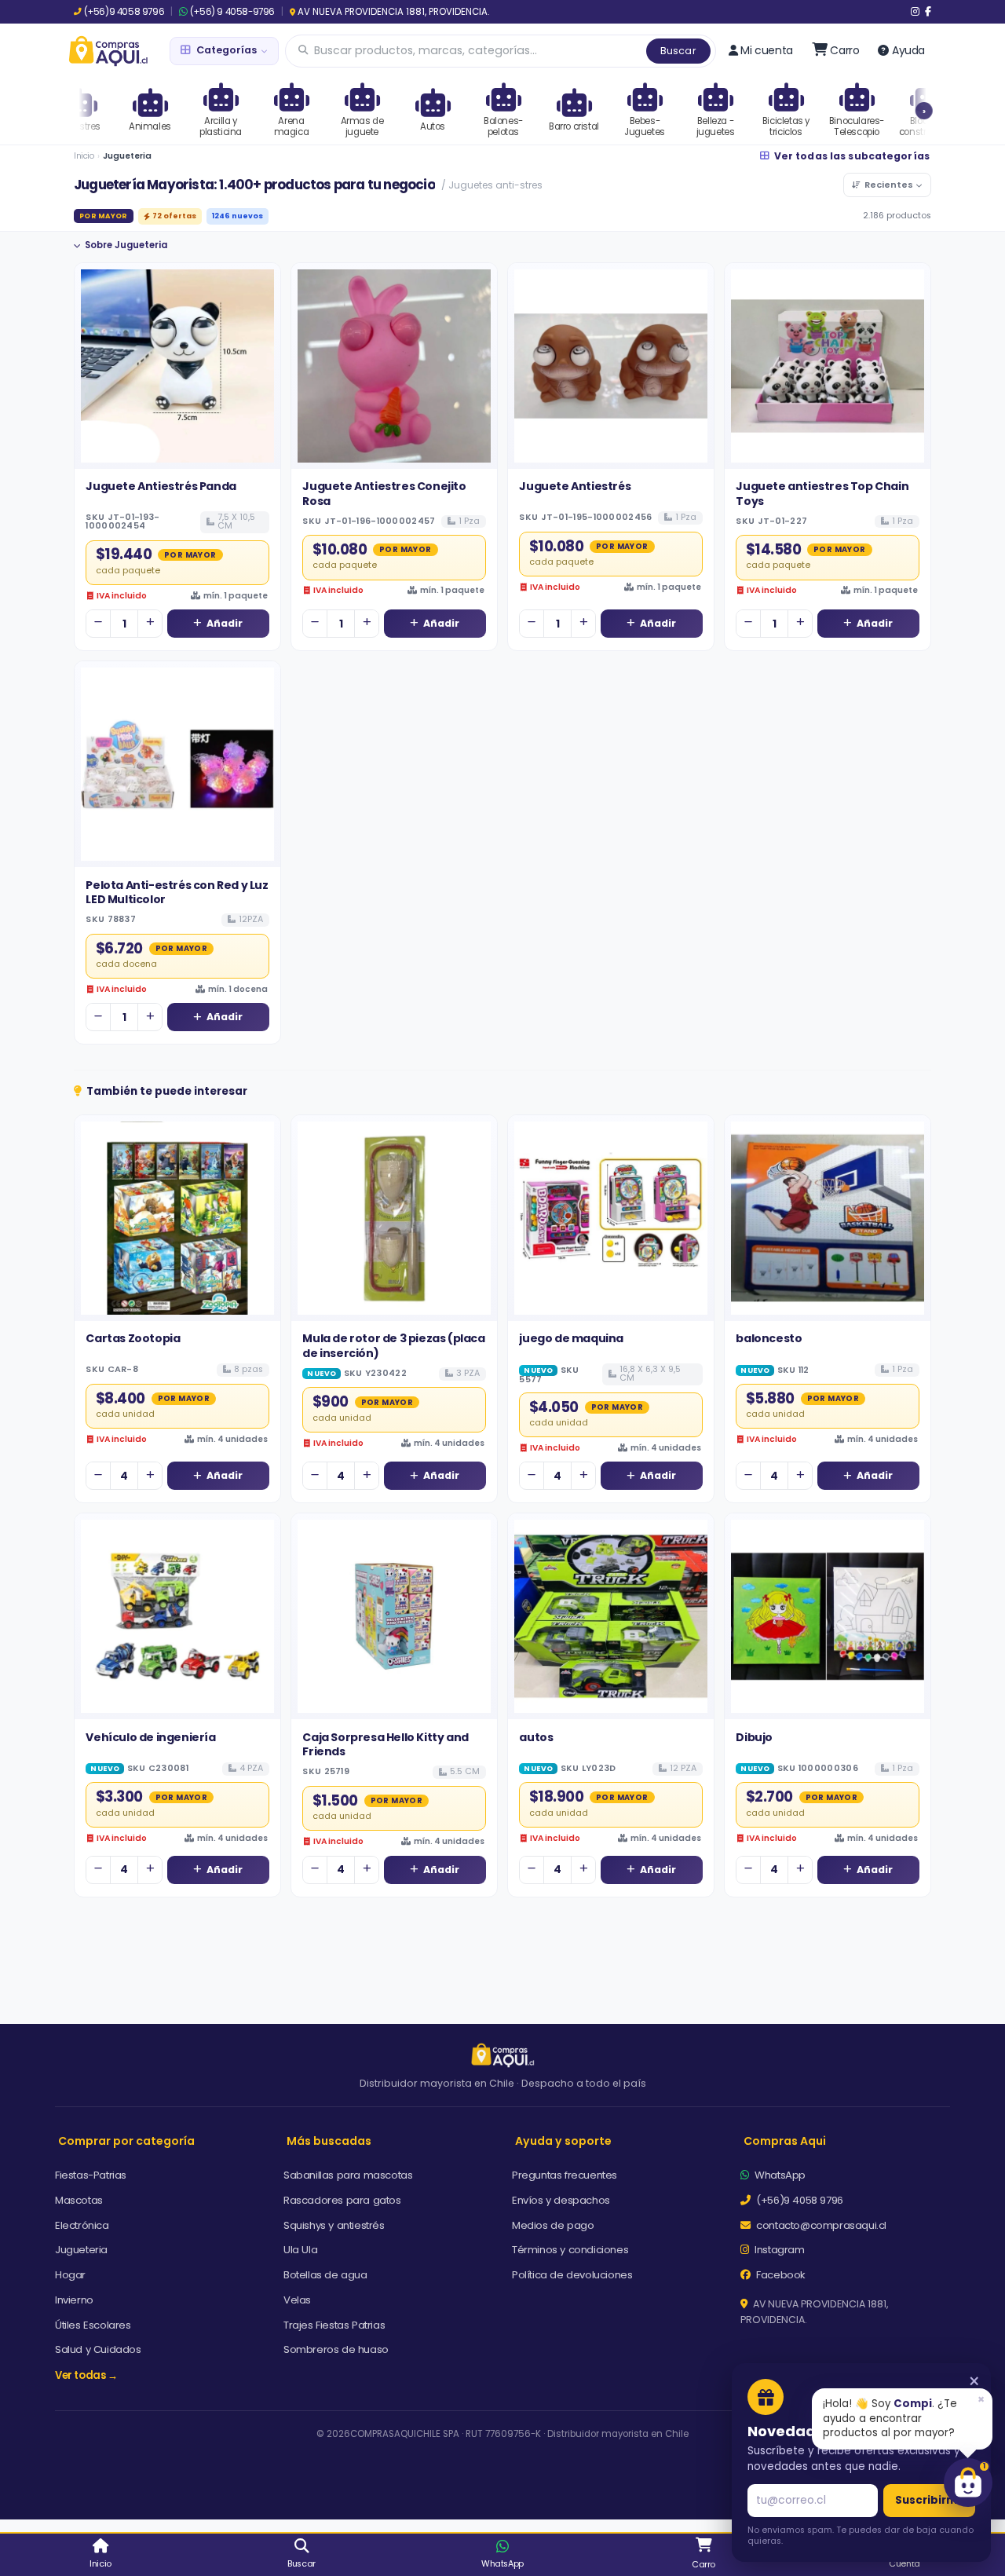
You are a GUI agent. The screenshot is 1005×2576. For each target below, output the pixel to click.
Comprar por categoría (126, 2141)
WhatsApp (779, 2175)
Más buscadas (329, 2141)
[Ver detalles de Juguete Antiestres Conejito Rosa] (394, 366)
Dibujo (754, 1737)
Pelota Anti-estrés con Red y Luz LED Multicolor (177, 892)
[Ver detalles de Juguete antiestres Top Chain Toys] (828, 366)
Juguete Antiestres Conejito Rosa (384, 493)
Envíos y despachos (561, 2200)
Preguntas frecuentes (565, 2175)
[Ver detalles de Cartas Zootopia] (177, 1218)
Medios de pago (553, 2225)
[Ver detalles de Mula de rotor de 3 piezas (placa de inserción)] (394, 1218)
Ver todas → (86, 2375)
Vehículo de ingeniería (150, 1737)
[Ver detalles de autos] (611, 1616)
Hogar (70, 2275)
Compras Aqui (785, 2141)
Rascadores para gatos (342, 2200)
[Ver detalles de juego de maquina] (611, 1218)
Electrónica (82, 2225)
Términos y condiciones (570, 2250)
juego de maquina (571, 1338)
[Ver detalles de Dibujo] (828, 1616)
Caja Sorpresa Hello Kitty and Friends (385, 1744)
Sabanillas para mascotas (348, 2175)
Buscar (678, 51)
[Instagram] (915, 12)
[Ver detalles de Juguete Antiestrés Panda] (177, 366)
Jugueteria (81, 2250)
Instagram (778, 2250)
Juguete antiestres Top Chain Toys (822, 493)
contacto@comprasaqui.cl (820, 2225)
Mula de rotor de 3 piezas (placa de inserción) (393, 1345)
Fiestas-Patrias (91, 2175)
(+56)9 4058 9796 (124, 12)
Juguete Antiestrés (575, 486)
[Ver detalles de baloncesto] (828, 1218)
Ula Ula (300, 2250)
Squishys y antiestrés (334, 2225)
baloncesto (769, 1338)
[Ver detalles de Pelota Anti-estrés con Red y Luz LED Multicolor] (177, 764)
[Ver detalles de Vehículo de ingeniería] (177, 1616)
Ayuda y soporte (563, 2141)
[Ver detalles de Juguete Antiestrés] (611, 366)
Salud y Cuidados (98, 2349)
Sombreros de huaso (336, 2349)
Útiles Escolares (93, 2325)
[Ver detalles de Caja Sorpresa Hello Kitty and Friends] (394, 1616)
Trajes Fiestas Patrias (334, 2325)
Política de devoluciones (572, 2275)
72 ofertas (174, 216)
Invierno (74, 2300)
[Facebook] (928, 12)
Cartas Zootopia (133, 1338)
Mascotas (79, 2200)
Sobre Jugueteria (126, 245)
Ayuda (908, 50)
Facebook (780, 2275)
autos (536, 1737)
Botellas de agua (325, 2275)
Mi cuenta (766, 50)
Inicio (84, 156)
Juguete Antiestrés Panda (161, 486)
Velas (297, 2300)
